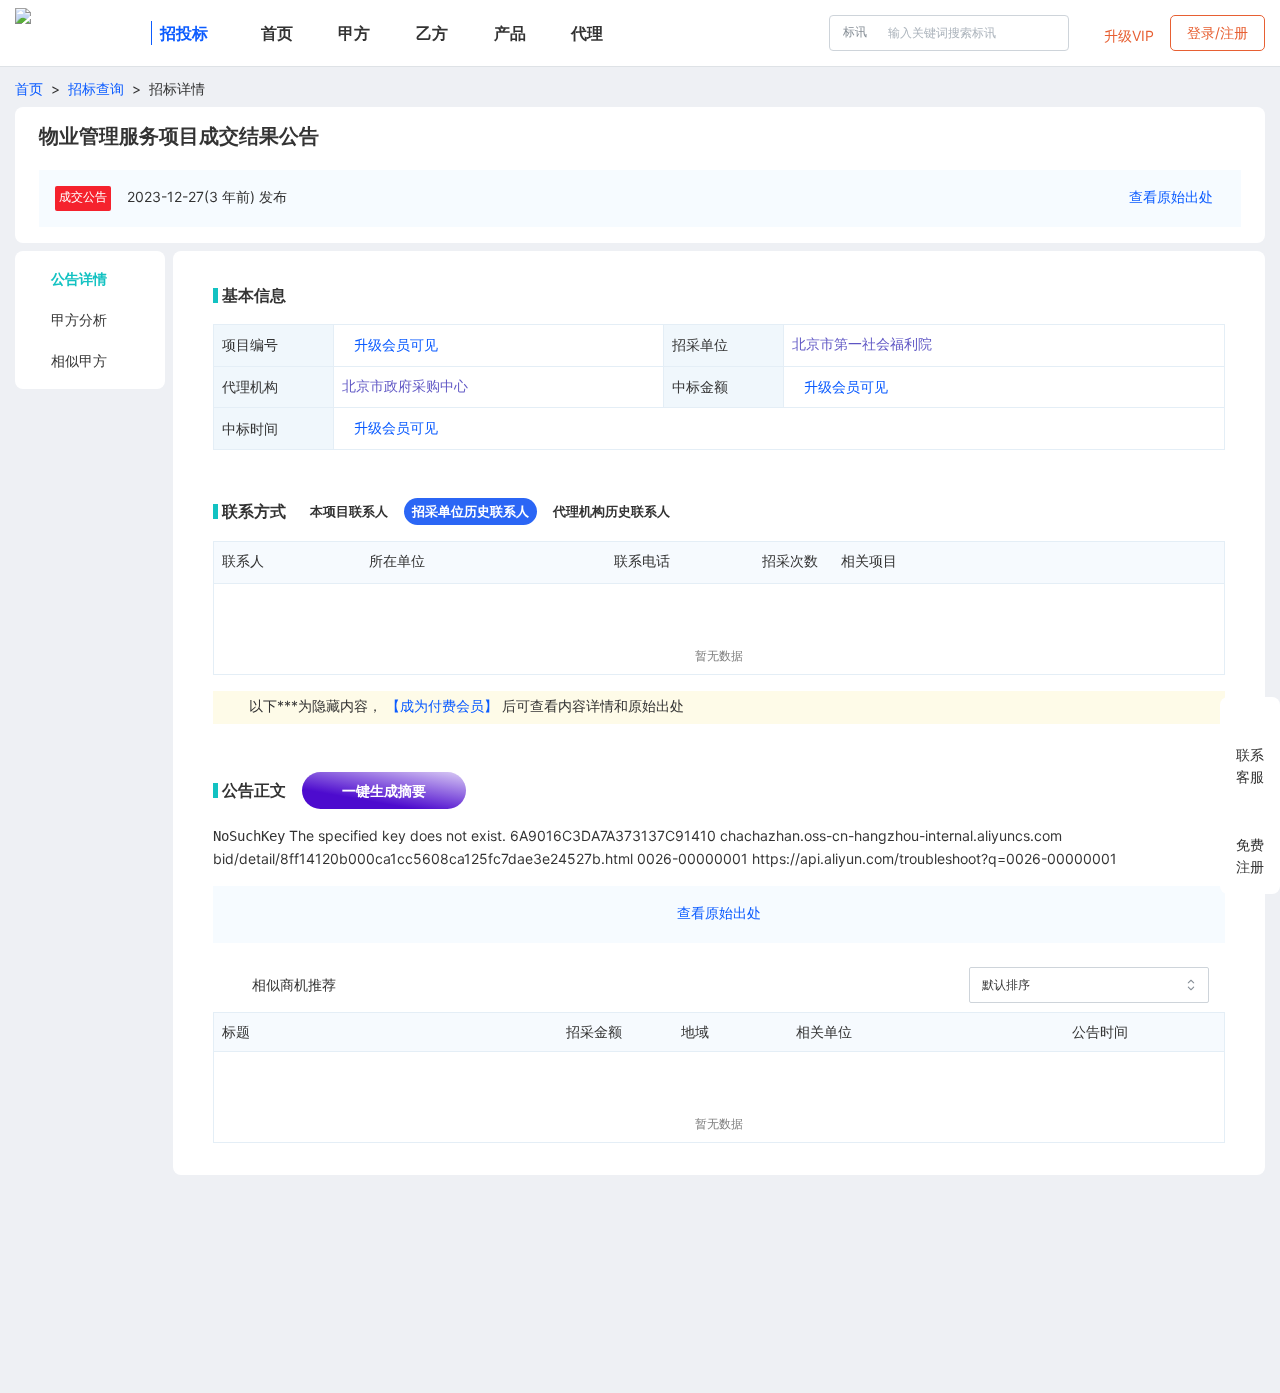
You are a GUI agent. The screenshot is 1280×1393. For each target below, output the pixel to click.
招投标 (184, 33)
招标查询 (96, 88)
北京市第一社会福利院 (862, 343)
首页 (29, 88)
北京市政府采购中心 (405, 385)
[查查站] (79, 33)
